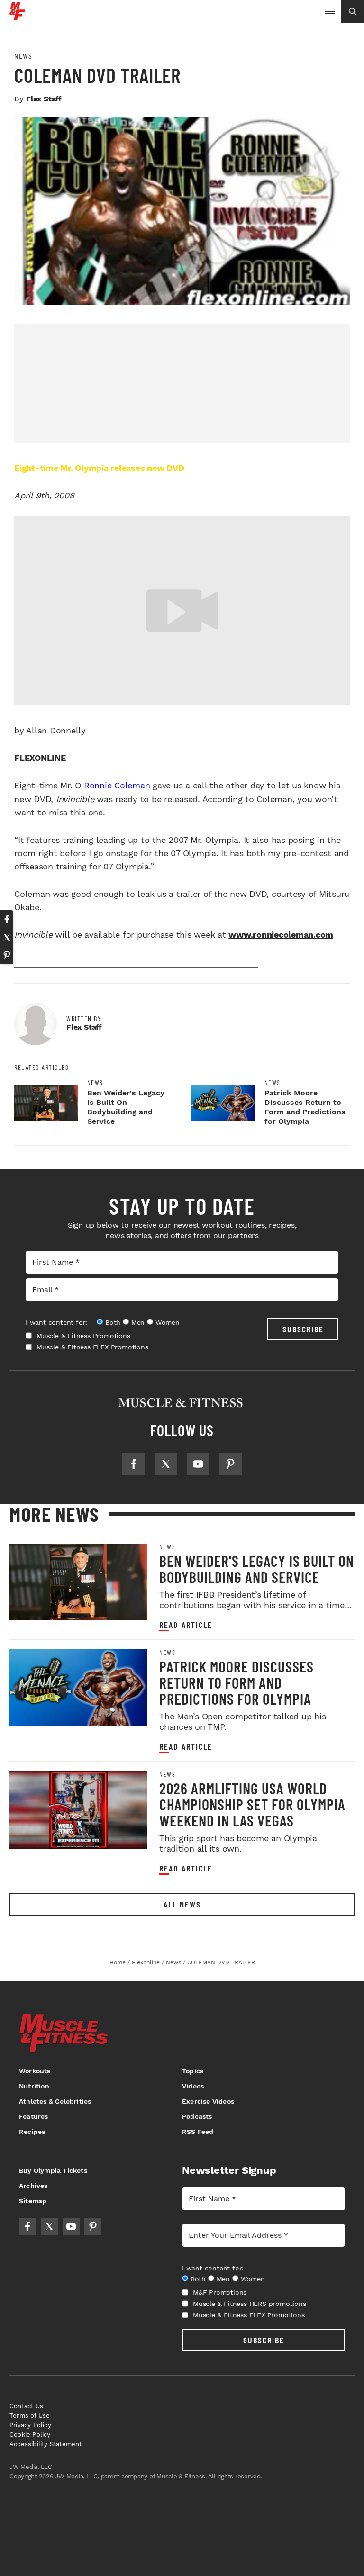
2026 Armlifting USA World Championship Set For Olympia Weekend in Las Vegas (252, 1804)
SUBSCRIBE (303, 1329)
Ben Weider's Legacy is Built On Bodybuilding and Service (126, 1107)
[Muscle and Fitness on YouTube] (198, 1464)
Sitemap (33, 2201)
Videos (193, 2086)
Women (168, 1322)
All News (182, 1904)
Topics (193, 2071)
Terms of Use (30, 2416)
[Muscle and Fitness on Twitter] (166, 1464)
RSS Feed (198, 2132)
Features (34, 2116)
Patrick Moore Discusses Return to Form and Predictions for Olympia (305, 1107)
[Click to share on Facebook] (7, 919)
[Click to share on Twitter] (7, 937)
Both (113, 1322)
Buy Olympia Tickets (53, 2170)
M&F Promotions (220, 2292)
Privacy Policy (30, 2425)
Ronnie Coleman (117, 785)
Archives (33, 2186)
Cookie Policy (30, 2435)
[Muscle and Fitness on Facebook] (134, 1464)
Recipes (32, 2132)
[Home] (17, 17)
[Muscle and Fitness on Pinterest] (230, 1464)
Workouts (35, 2071)
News (23, 56)
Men (138, 1322)
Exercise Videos (208, 2101)
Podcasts (197, 2116)
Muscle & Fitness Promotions (83, 1336)
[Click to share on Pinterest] (7, 955)
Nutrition (34, 2086)
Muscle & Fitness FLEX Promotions (92, 1347)
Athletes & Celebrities (55, 2101)
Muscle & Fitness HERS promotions (250, 2304)
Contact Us (26, 2406)
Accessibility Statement (46, 2444)
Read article (186, 1625)
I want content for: (56, 1322)
